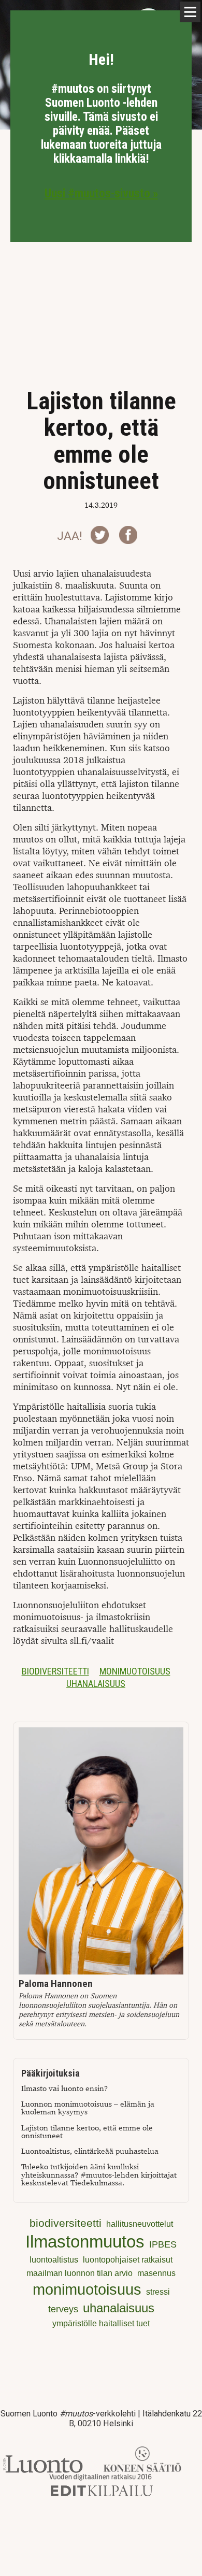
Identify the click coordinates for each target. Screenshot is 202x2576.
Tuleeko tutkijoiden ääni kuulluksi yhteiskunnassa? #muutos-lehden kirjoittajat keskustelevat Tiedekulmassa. (99, 2175)
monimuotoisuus (135, 1671)
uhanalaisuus (96, 1684)
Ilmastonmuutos (85, 2242)
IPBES (163, 2244)
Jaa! (70, 536)
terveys (63, 2309)
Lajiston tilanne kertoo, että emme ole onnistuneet (87, 2132)
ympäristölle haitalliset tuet (101, 2323)
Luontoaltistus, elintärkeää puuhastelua (90, 2151)
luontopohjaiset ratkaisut (128, 2260)
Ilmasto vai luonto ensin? (64, 2089)
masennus (156, 2273)
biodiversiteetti (55, 1671)
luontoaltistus (54, 2260)
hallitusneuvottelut (140, 2224)
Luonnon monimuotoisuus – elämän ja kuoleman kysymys (88, 2108)
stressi (158, 2292)
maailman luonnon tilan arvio (80, 2273)
